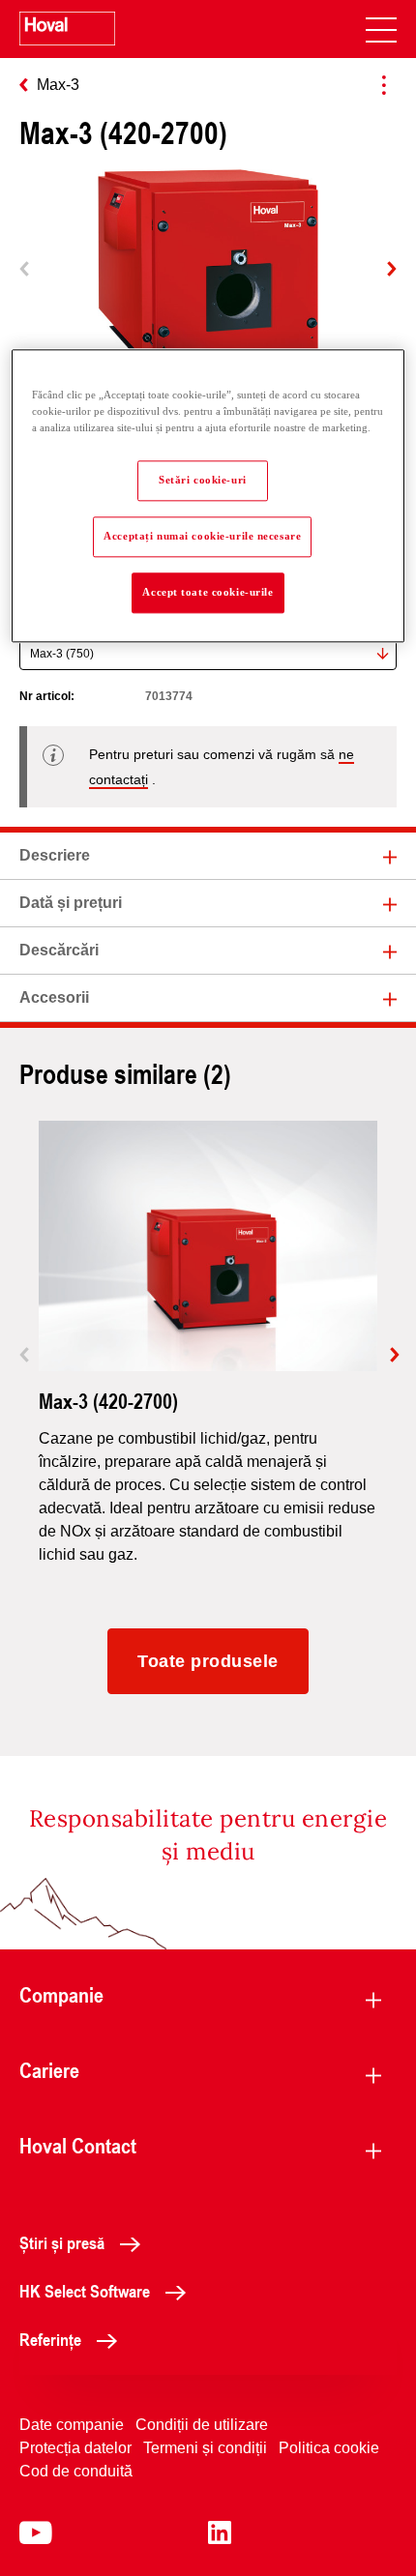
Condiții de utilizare (202, 2425)
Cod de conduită (76, 2471)
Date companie (72, 2425)
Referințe (50, 2339)
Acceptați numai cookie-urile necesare (202, 536)
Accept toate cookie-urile (208, 592)
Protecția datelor (75, 2448)
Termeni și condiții (205, 2448)
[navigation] (381, 29)
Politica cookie (329, 2448)
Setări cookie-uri (203, 480)
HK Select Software (85, 2291)
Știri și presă (62, 2242)
